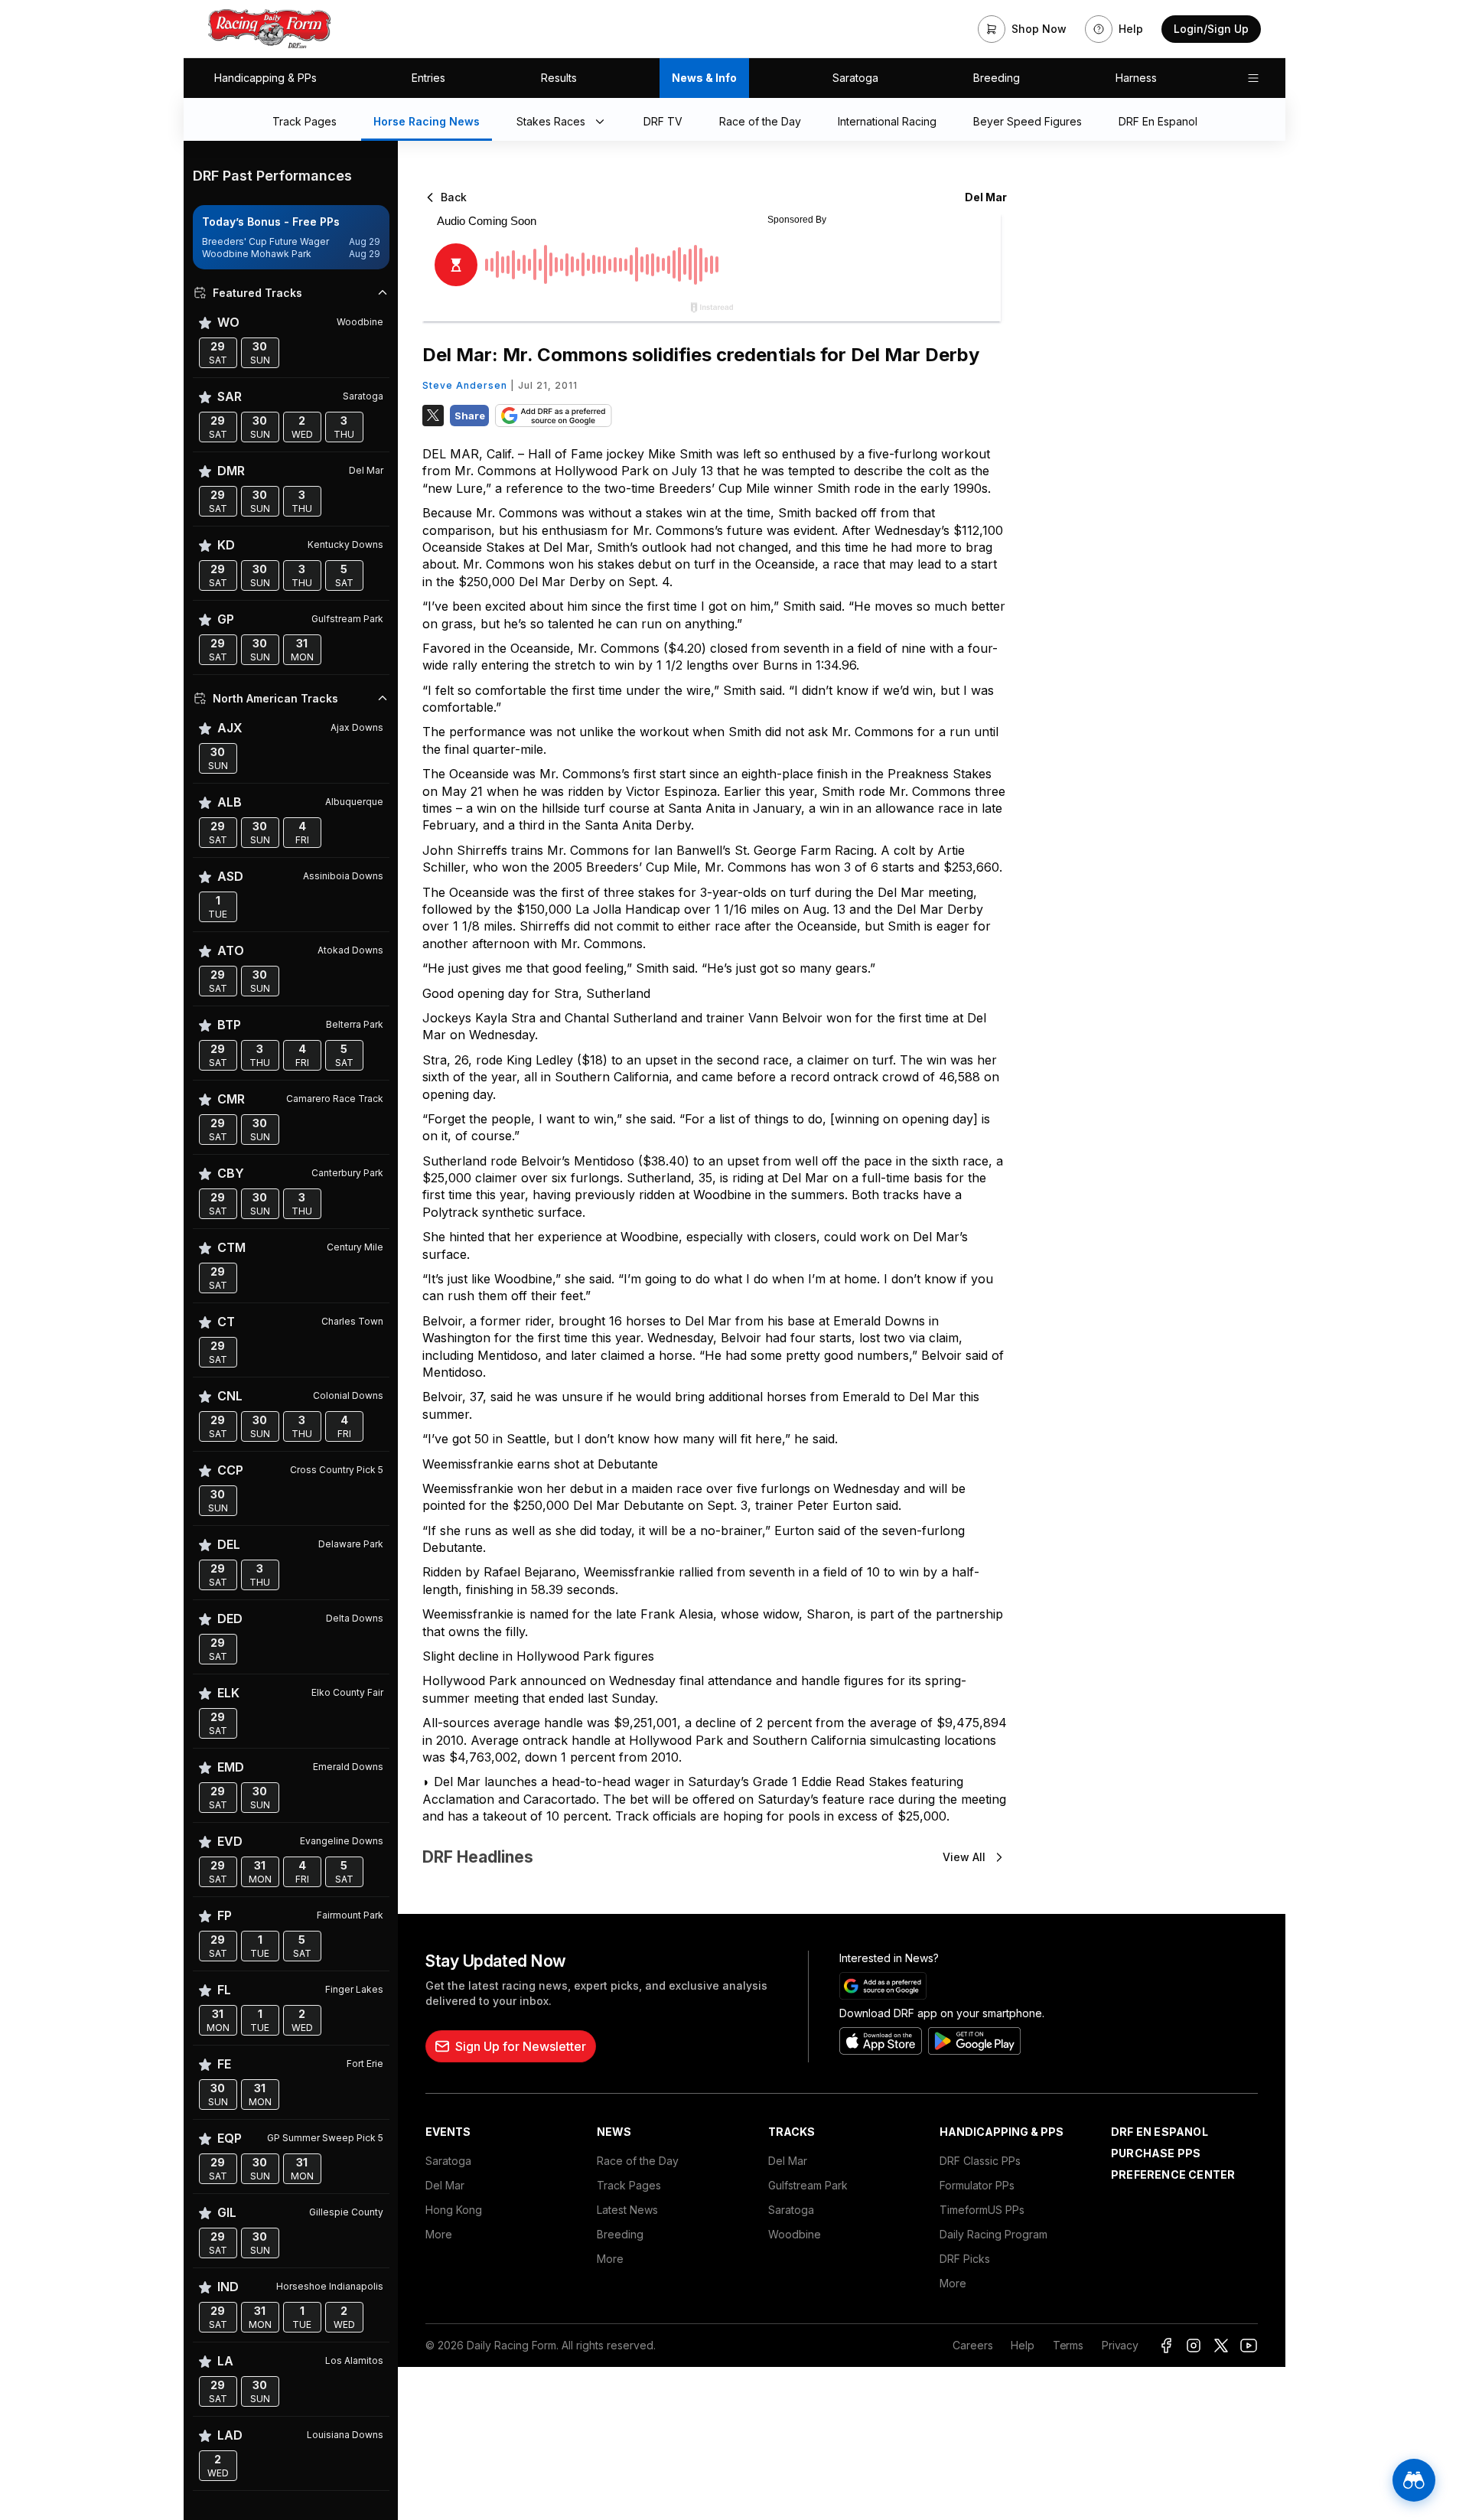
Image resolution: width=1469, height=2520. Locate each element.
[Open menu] (1253, 78)
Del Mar (445, 2185)
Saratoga (855, 78)
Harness (1136, 78)
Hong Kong (454, 2210)
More (439, 2234)
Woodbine (795, 2234)
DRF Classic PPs (980, 2161)
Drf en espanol (1160, 2132)
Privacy (1120, 2345)
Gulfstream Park (808, 2185)
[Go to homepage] (269, 29)
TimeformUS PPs (982, 2210)
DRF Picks (965, 2259)
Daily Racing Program (993, 2234)
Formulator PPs (977, 2185)
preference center (1173, 2174)
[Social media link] (1166, 2346)
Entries (428, 78)
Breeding (997, 78)
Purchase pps (1156, 2153)
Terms (1068, 2345)
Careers (972, 2345)
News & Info (704, 78)
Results (559, 78)
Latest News (627, 2210)
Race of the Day (638, 2161)
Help (1022, 2345)
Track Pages (629, 2185)
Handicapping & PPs (265, 78)
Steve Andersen (465, 385)
